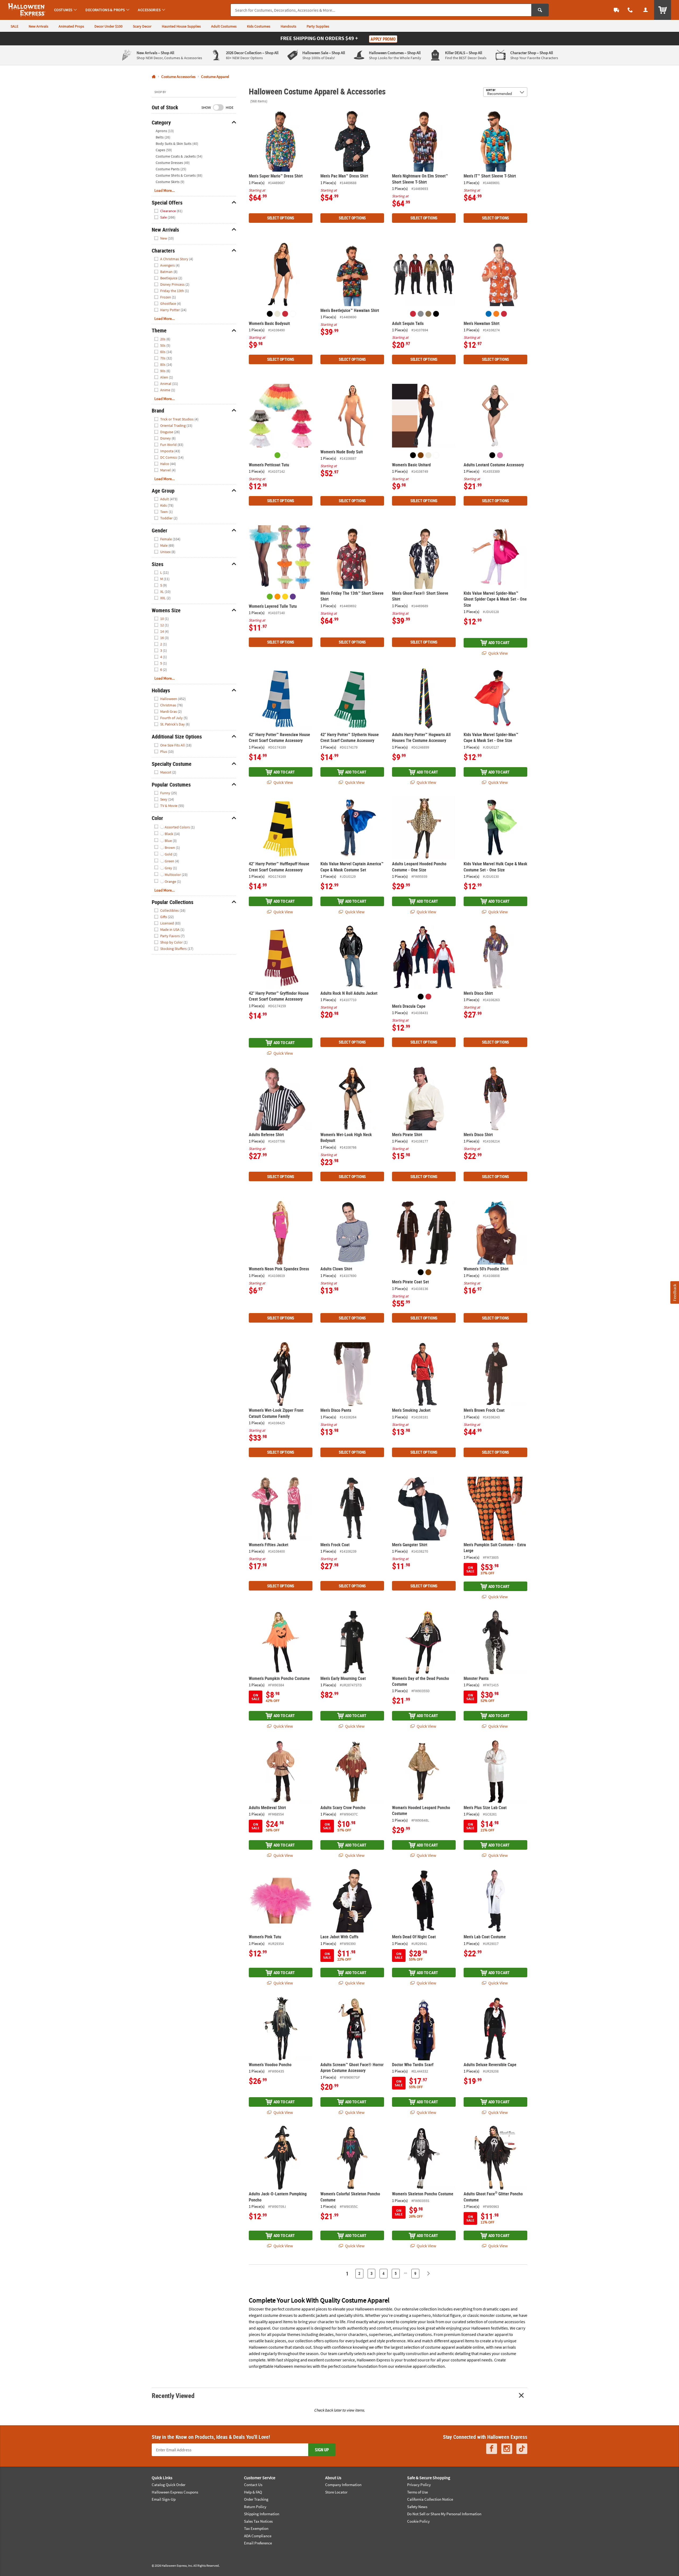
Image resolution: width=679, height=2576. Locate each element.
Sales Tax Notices (258, 2521)
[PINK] (500, 455)
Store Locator (336, 2492)
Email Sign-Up (164, 2499)
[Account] (646, 10)
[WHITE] (293, 314)
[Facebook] (492, 2449)
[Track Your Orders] (616, 10)
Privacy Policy (419, 2485)
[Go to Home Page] (154, 77)
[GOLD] (428, 314)
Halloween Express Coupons (175, 2492)
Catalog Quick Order (169, 2485)
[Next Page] (428, 2274)
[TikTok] (522, 2449)
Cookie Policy (418, 2521)
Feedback (674, 1292)
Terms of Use (417, 2492)
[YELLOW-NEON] (285, 597)
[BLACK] (270, 314)
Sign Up (322, 2450)
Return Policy (255, 2507)
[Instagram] (507, 2449)
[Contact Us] (630, 10)
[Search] (540, 10)
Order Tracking (256, 2499)
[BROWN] (421, 455)
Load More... (165, 190)
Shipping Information (262, 2514)
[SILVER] (421, 314)
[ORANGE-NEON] (277, 597)
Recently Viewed (173, 2395)
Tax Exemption (256, 2528)
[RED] (285, 314)
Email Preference (258, 2543)
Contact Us (253, 2485)
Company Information (343, 2485)
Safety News (417, 2507)
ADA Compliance (258, 2536)
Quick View (498, 653)
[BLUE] (489, 314)
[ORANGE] (496, 314)
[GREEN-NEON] (277, 455)
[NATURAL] (277, 314)
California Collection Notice (430, 2499)
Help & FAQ (253, 2492)
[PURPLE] (293, 597)
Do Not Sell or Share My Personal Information (444, 2514)
